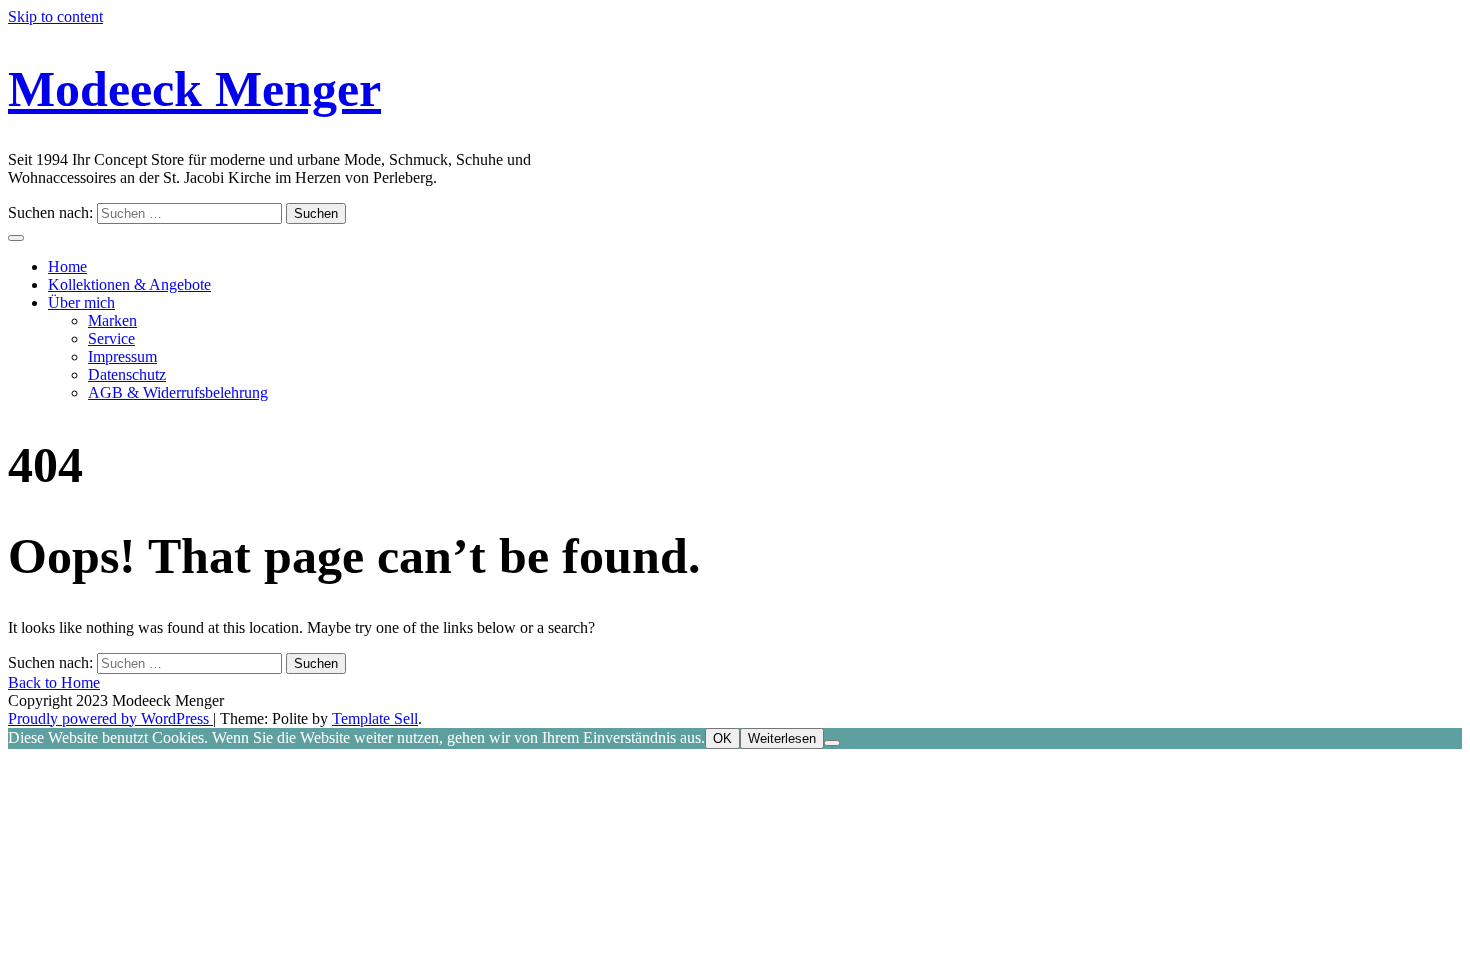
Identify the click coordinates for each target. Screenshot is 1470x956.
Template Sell (375, 718)
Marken (112, 320)
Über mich (81, 302)
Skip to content (55, 16)
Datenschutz (127, 374)
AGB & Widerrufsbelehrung (178, 392)
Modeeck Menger (194, 89)
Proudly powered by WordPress (110, 718)
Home (67, 266)
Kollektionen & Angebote (129, 284)
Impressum (122, 356)
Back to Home (54, 682)
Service (111, 338)
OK (722, 738)
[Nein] (832, 743)
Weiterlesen (782, 738)
